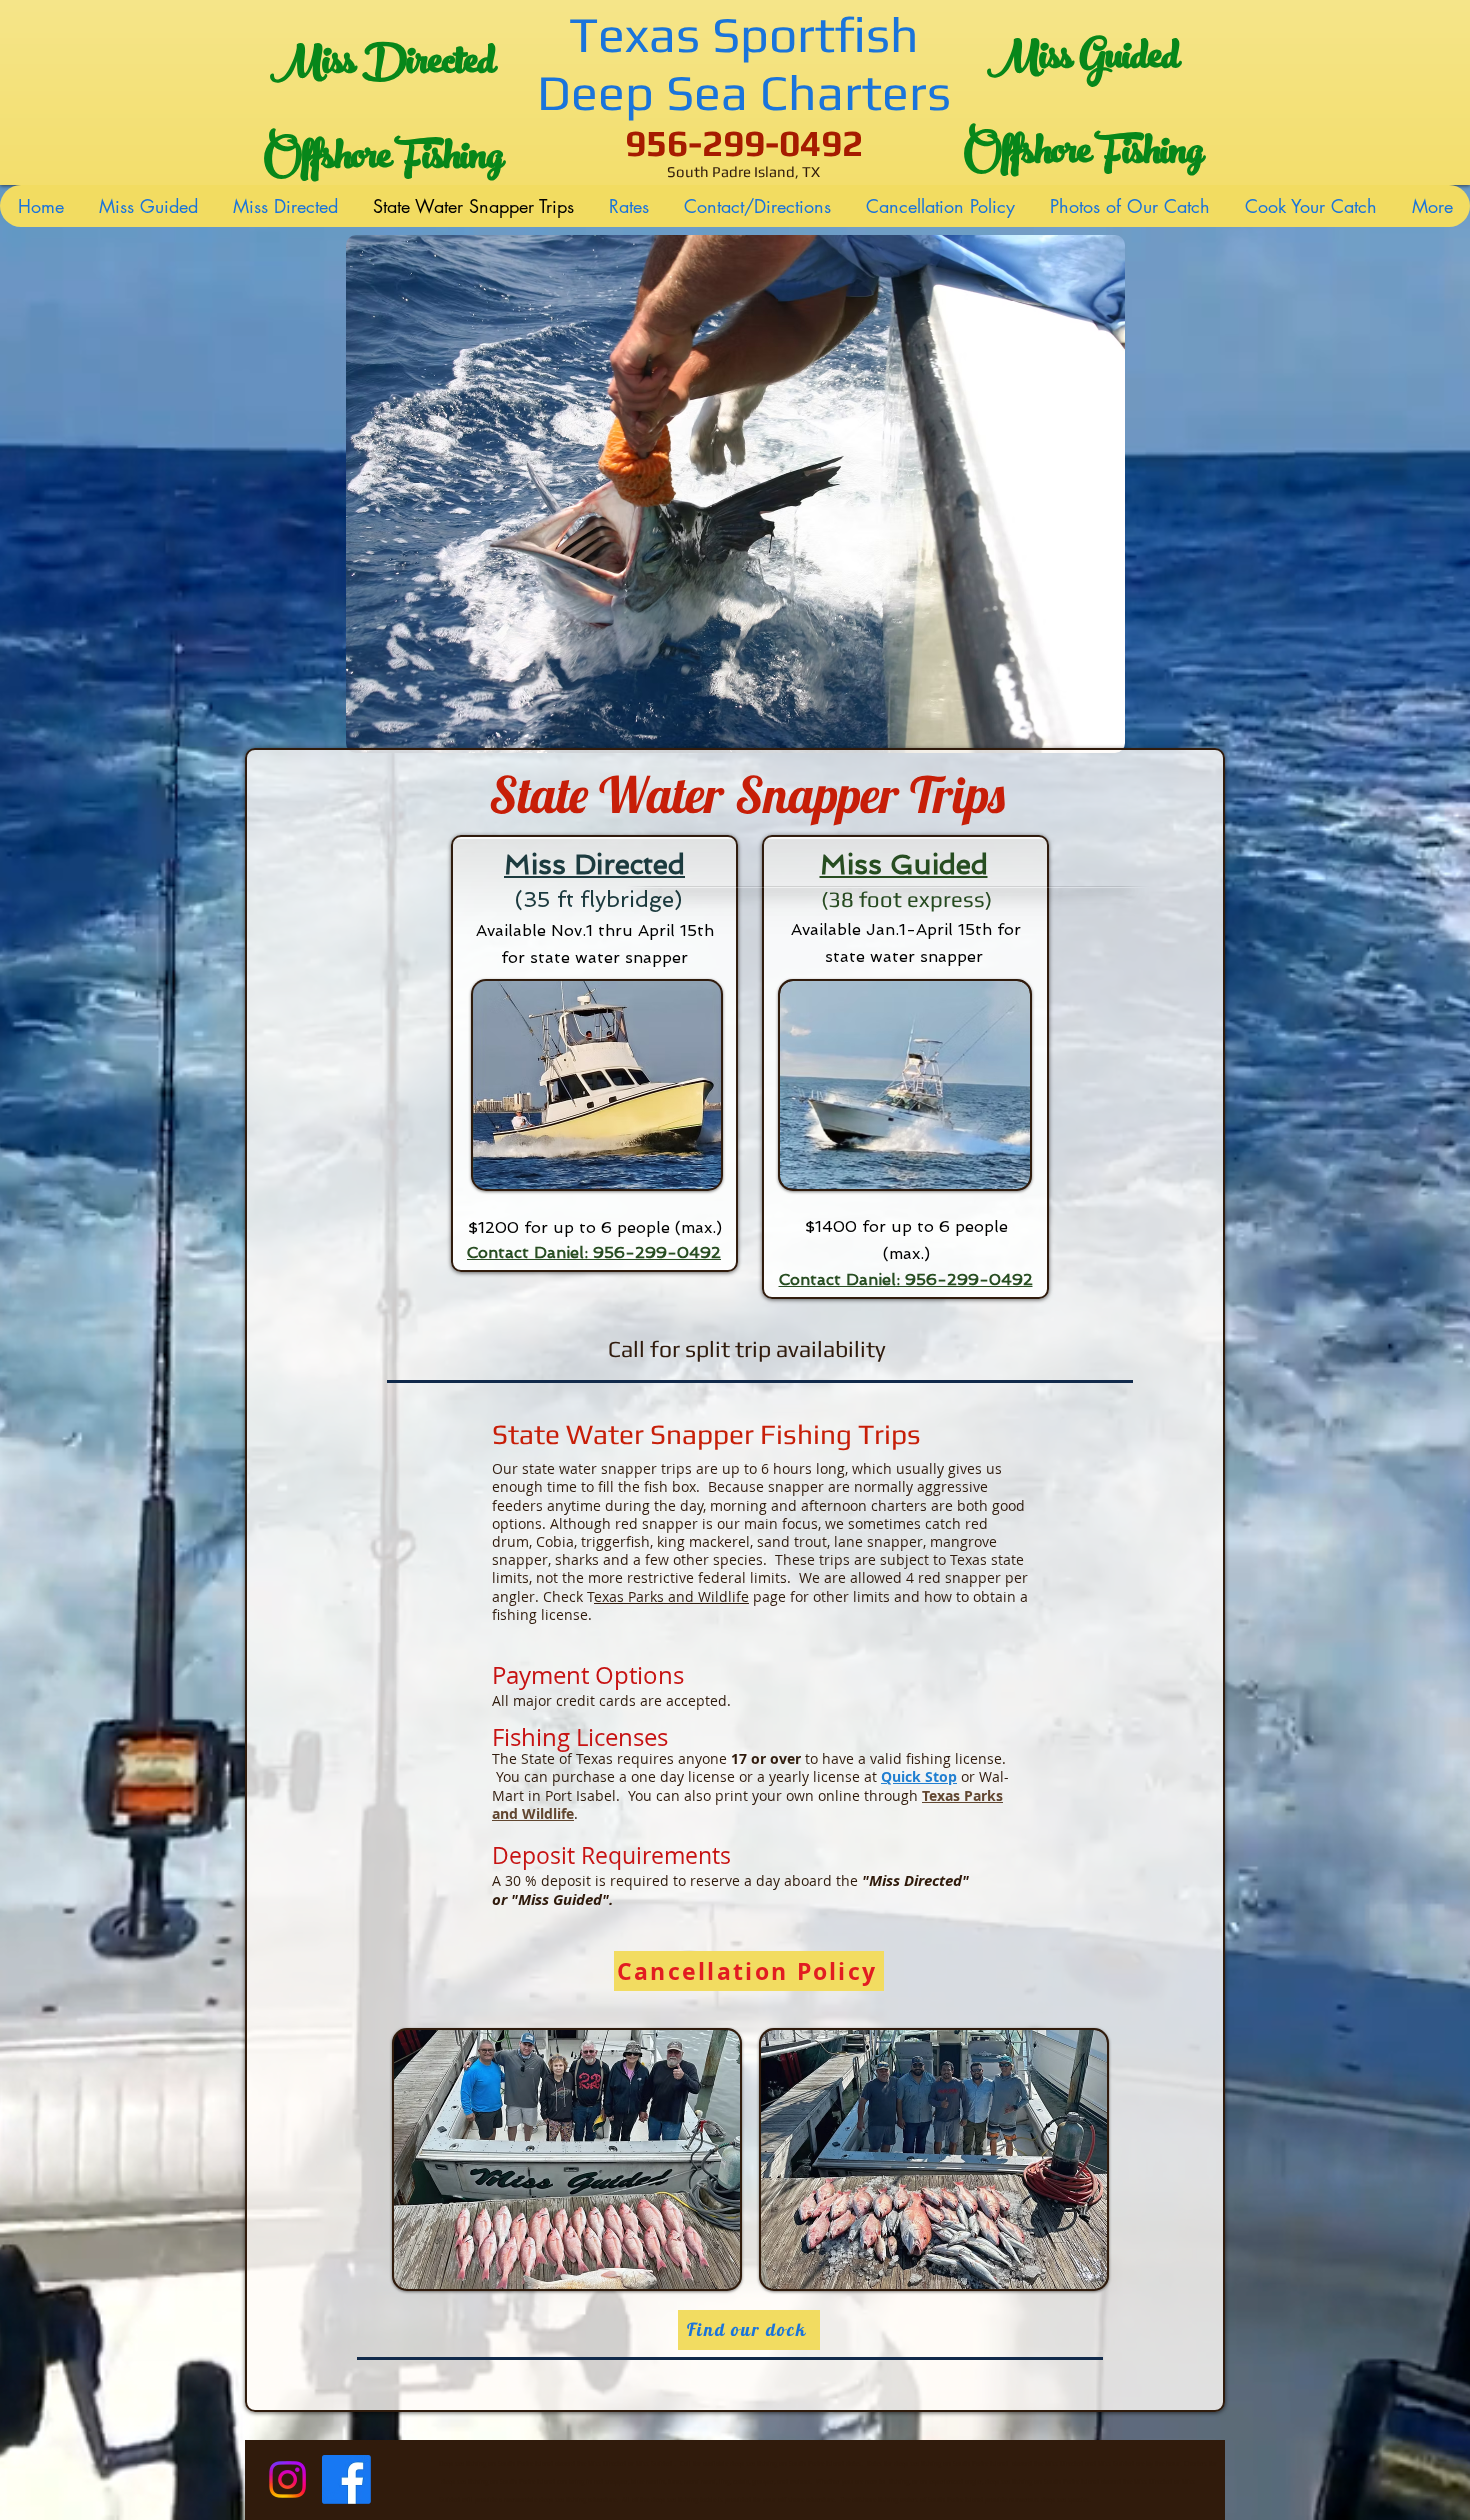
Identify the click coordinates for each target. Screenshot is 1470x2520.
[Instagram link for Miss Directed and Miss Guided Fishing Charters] (287, 2479)
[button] (735, 494)
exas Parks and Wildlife (671, 1596)
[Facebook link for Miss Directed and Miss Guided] (346, 2479)
